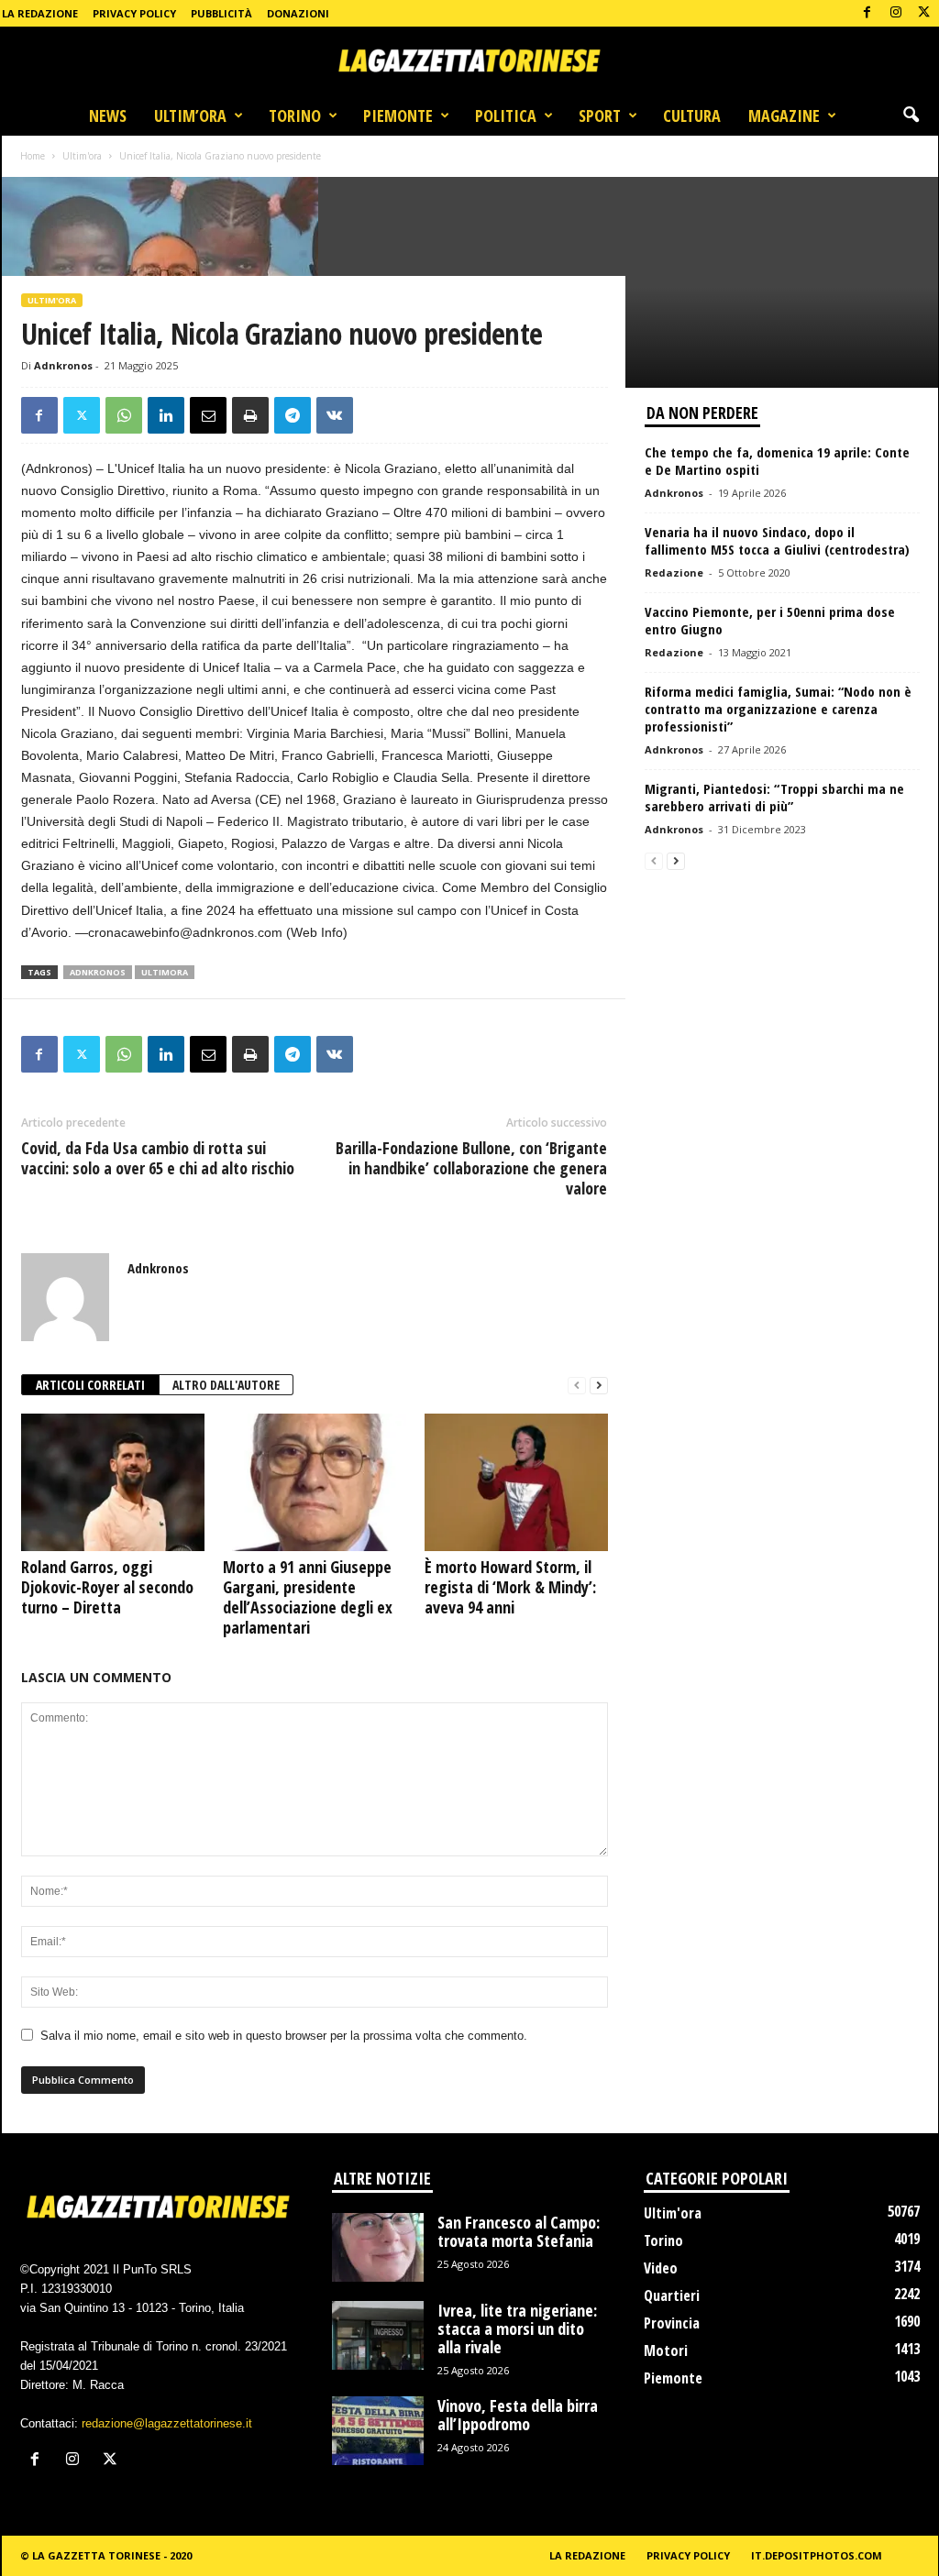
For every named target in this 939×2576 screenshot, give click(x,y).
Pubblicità (221, 13)
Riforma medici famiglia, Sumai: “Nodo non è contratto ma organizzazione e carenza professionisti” (778, 709)
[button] (911, 116)
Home (33, 156)
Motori (666, 2350)
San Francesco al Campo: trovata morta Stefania (519, 2231)
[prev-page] (577, 1386)
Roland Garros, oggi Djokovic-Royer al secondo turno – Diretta (107, 1587)
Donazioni (298, 13)
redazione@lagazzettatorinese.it (167, 2423)
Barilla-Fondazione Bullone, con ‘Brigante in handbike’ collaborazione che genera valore (471, 1168)
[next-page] (599, 1386)
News (108, 116)
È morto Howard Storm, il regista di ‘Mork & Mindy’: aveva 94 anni (510, 1587)
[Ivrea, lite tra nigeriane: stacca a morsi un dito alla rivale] (378, 2335)
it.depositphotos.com (817, 2555)
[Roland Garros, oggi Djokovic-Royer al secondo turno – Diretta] (113, 1482)
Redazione (674, 572)
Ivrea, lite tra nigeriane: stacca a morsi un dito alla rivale (517, 2328)
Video (661, 2268)
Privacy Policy (134, 13)
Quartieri (672, 2295)
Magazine (784, 116)
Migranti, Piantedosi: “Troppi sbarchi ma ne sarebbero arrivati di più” (774, 797)
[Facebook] (867, 13)
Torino (295, 116)
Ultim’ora (190, 116)
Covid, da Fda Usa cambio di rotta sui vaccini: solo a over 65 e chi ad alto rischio (158, 1158)
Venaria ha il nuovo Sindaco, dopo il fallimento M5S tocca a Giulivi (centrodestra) (777, 540)
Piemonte (398, 116)
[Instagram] (896, 13)
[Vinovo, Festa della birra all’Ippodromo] (378, 2431)
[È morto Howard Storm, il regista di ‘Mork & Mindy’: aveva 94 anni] (516, 1482)
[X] (924, 13)
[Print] (250, 415)
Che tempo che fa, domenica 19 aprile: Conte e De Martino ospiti (777, 461)
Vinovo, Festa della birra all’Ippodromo (518, 2415)
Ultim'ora (82, 156)
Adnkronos (63, 365)
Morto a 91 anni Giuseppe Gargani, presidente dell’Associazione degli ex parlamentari (308, 1597)
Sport (600, 116)
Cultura (692, 116)
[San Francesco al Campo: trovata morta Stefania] (378, 2247)
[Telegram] (293, 415)
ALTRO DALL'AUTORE (226, 1385)
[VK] (335, 415)
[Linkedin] (166, 415)
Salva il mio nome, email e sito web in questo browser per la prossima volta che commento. (284, 2036)
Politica (506, 116)
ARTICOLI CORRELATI (90, 1385)
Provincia (672, 2323)
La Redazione (40, 13)
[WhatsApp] (124, 415)
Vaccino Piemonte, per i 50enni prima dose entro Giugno (770, 620)
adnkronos (98, 972)
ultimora (165, 972)
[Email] (208, 415)
